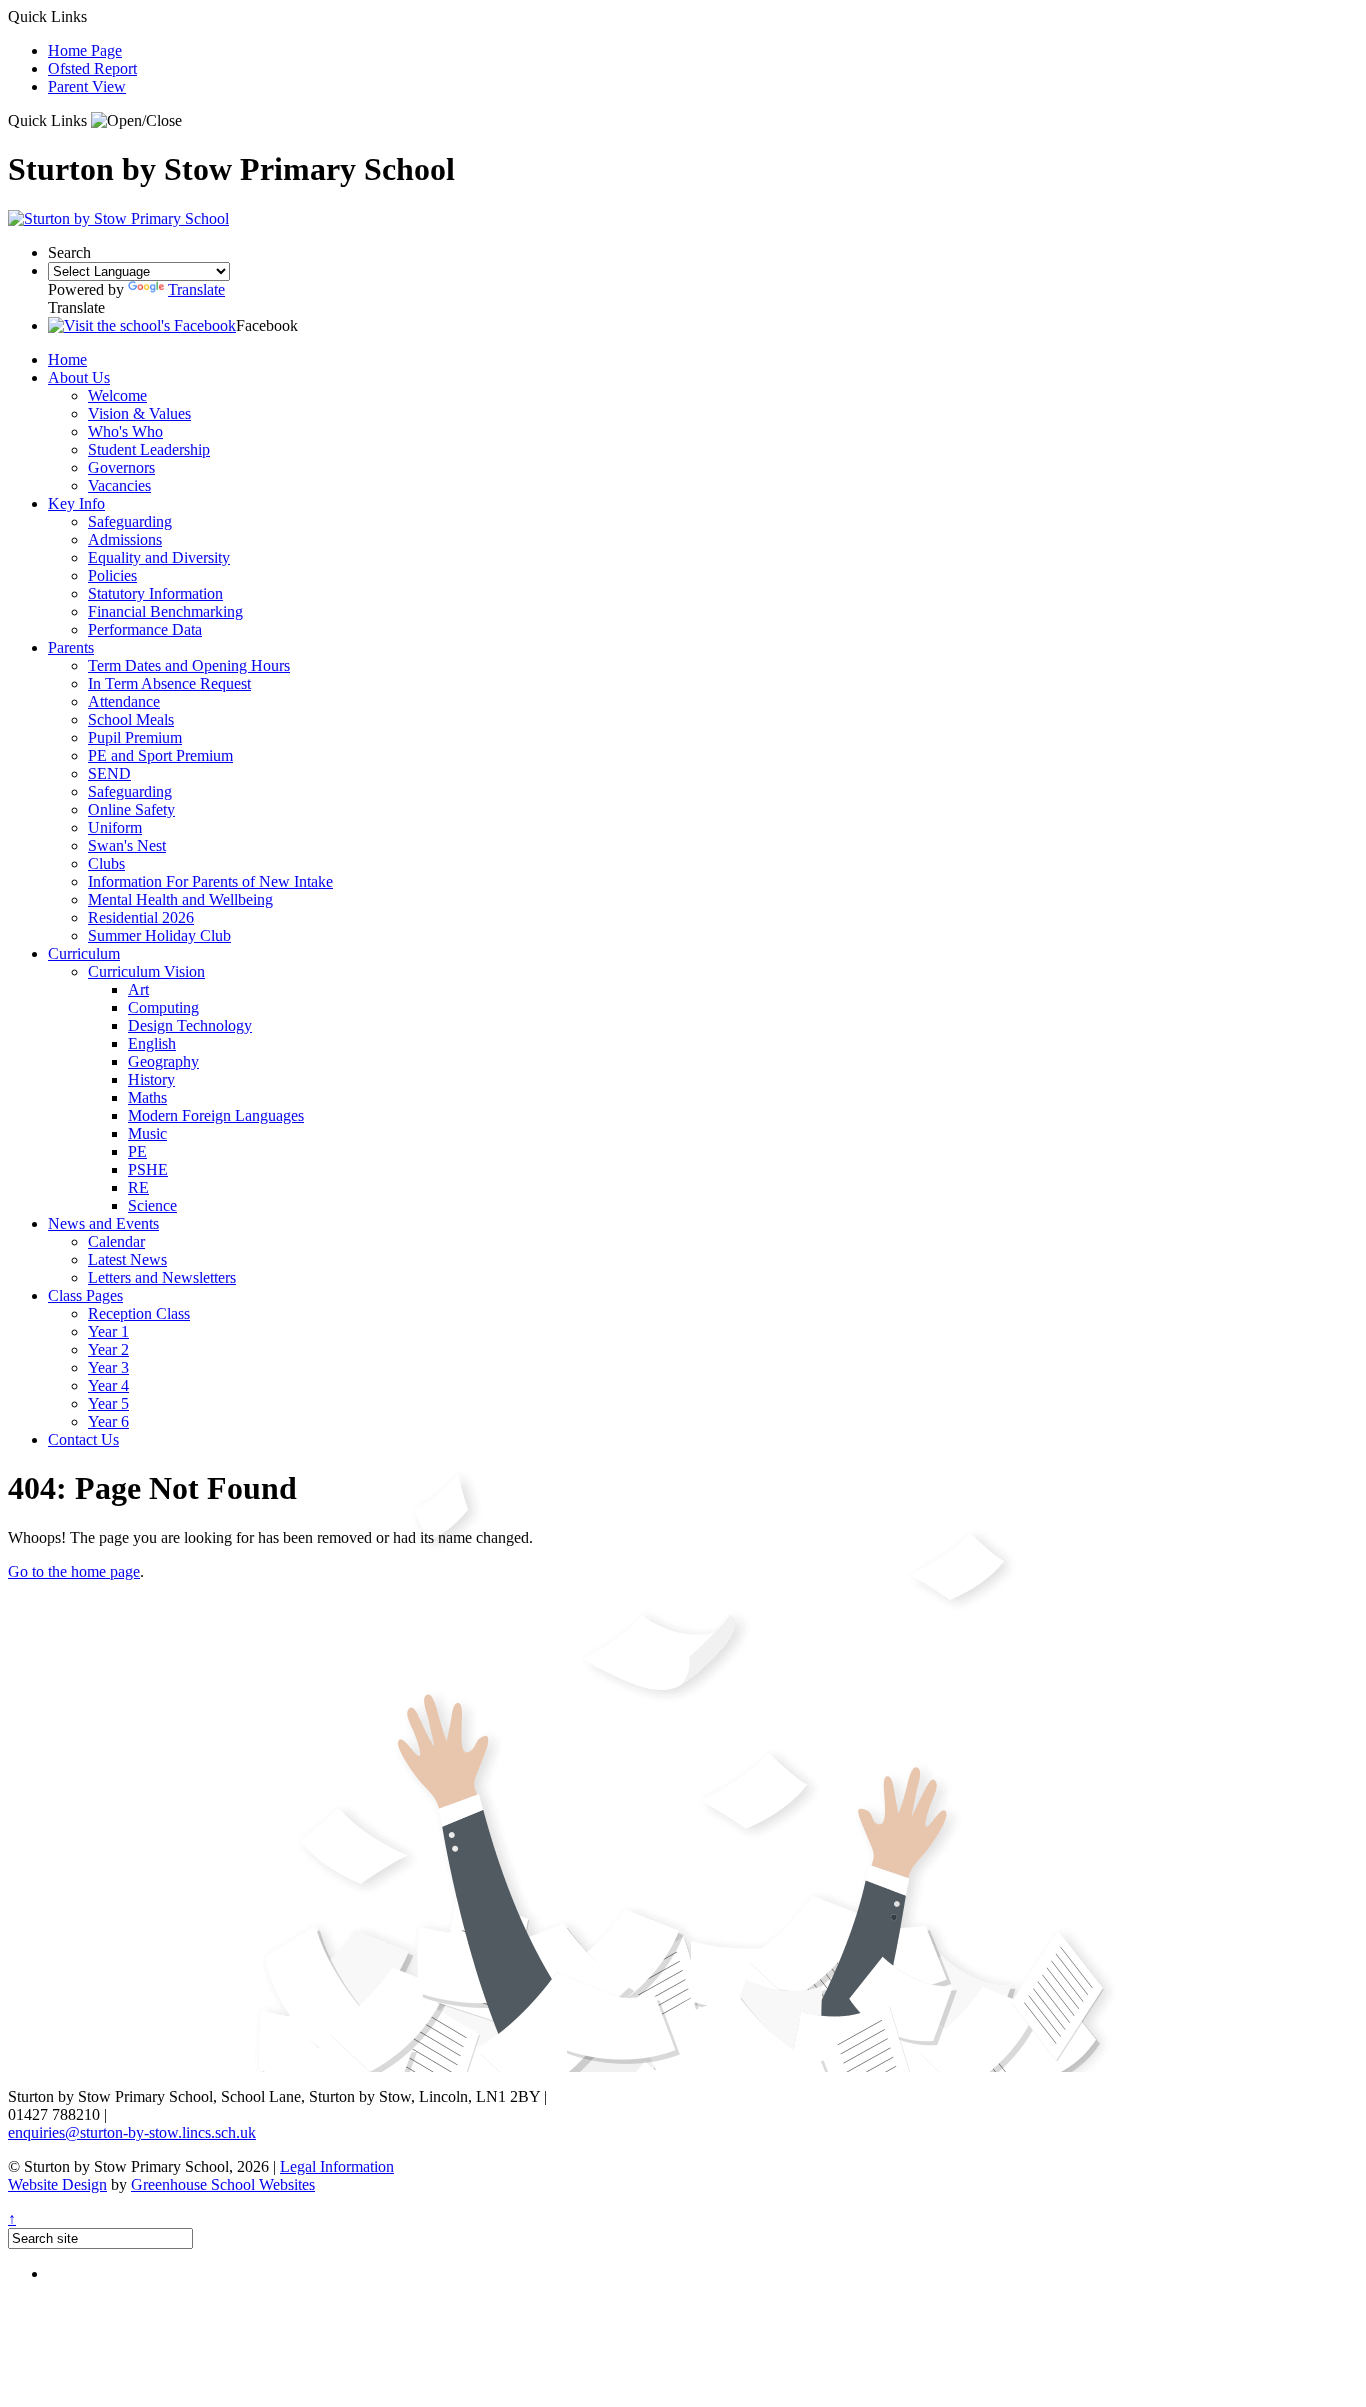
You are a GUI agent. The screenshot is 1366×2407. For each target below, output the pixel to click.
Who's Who (125, 431)
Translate (196, 289)
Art (138, 989)
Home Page (85, 50)
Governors (121, 467)
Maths (147, 1097)
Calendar (116, 1241)
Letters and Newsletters (162, 1277)
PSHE (148, 1169)
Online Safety (131, 809)
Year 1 (108, 1331)
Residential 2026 (141, 917)
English (152, 1043)
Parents (71, 647)
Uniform (115, 827)
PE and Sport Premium (160, 755)
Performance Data (145, 629)
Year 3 (108, 1367)
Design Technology (190, 1025)
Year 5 (108, 1403)
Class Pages (85, 1295)
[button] (136, 121)
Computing (163, 1007)
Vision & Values (139, 413)
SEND (109, 773)
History (151, 1079)
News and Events (103, 1223)
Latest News (127, 1259)
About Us (79, 377)
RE (138, 1187)
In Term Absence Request (169, 683)
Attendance (124, 701)
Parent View (87, 86)
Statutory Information (155, 593)
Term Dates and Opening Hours (189, 665)
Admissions (125, 539)
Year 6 (108, 1421)
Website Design (57, 2184)
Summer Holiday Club (159, 935)
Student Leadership (149, 449)
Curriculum (84, 953)
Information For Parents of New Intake (210, 881)
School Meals (131, 719)
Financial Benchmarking (165, 611)
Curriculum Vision (146, 971)
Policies (112, 575)
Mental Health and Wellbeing (180, 899)
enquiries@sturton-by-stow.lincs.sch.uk (132, 2132)
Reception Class (139, 1313)
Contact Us (83, 1439)
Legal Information (337, 2166)
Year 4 (108, 1385)
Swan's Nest (127, 845)
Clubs (106, 863)
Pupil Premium (135, 737)
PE (137, 1151)
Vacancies (119, 485)
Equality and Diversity (159, 557)
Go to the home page (74, 1571)
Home (67, 359)
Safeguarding (130, 521)
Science (152, 1205)
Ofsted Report (92, 68)
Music (147, 1133)
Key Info (76, 503)
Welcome (117, 395)
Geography (163, 1061)
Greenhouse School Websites (223, 2184)
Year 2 (108, 1349)
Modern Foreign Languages (216, 1115)
